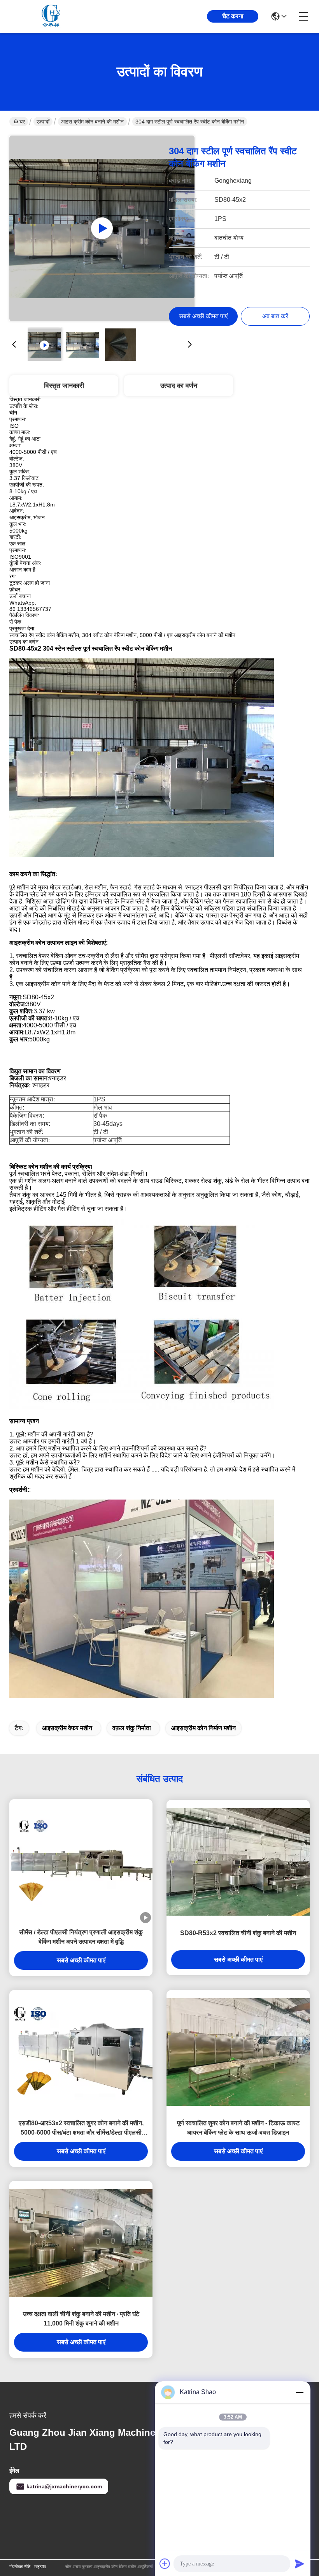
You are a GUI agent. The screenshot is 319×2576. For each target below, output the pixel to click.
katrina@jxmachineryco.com (64, 2486)
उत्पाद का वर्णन (179, 386)
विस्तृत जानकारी (64, 386)
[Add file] (165, 2564)
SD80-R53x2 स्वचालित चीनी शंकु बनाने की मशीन (238, 1933)
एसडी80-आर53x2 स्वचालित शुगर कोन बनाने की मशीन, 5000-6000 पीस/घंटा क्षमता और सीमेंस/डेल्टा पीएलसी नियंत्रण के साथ (81, 2129)
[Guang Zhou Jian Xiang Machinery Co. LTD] (52, 16)
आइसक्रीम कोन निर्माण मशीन (203, 1728)
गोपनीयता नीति (20, 2567)
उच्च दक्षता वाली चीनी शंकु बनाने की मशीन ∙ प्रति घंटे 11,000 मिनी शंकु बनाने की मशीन (81, 2319)
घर (22, 122)
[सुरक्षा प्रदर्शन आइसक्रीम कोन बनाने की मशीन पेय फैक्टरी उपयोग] (102, 228)
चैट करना (233, 16)
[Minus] (300, 2392)
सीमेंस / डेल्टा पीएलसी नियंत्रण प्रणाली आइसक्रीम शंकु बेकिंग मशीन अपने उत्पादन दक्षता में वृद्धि (81, 1937)
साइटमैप (40, 2567)
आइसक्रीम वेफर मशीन (67, 1728)
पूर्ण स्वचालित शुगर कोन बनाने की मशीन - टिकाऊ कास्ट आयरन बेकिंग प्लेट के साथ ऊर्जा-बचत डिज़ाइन (238, 2128)
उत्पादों (43, 122)
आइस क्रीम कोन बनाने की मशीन (92, 122)
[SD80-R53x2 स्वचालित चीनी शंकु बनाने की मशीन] (238, 1862)
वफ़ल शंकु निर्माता (132, 1728)
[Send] (300, 2564)
